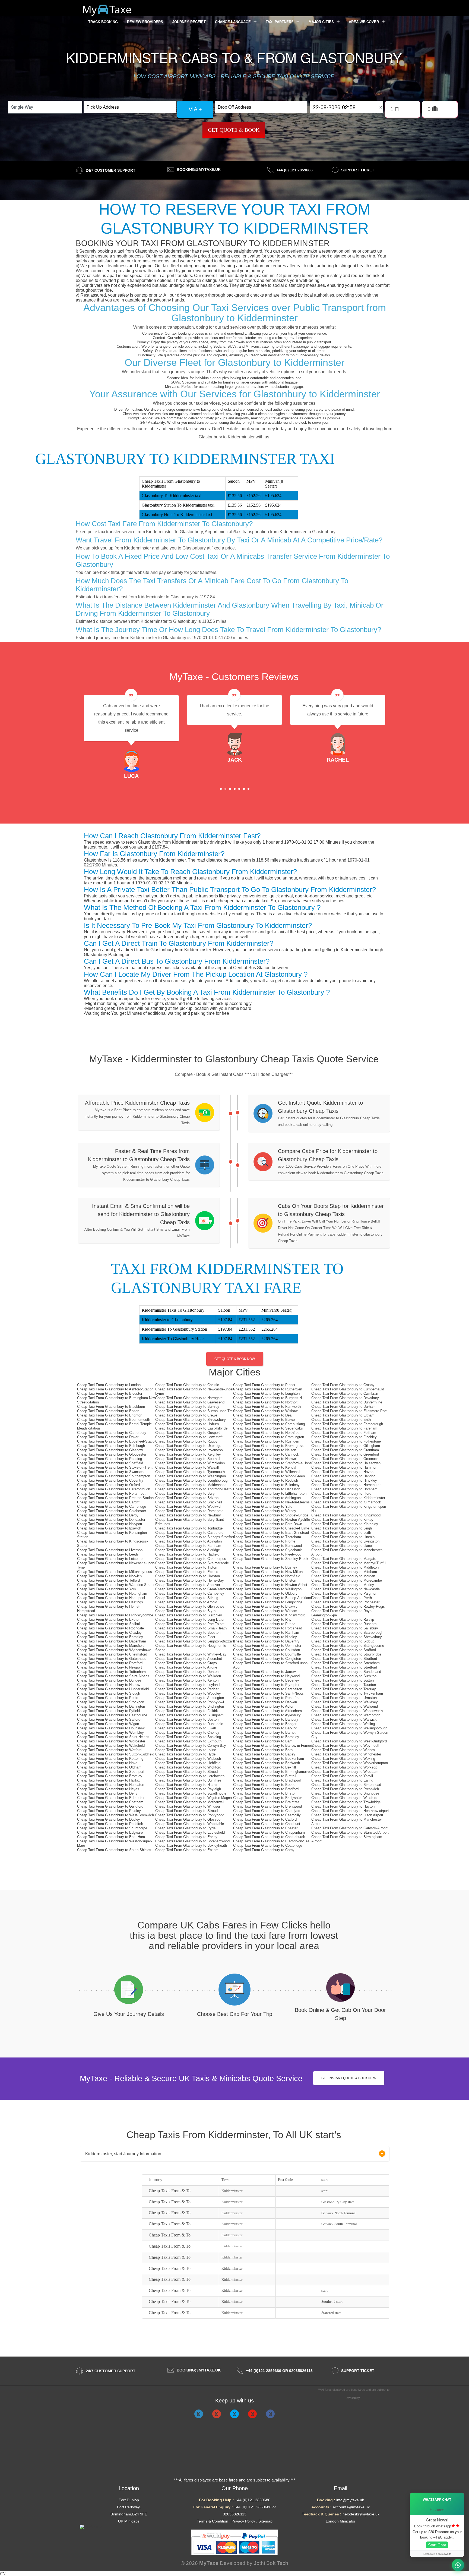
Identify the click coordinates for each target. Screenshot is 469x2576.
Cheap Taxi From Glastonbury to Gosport (188, 1433)
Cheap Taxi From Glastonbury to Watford (109, 1750)
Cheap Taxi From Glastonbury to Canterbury (112, 1433)
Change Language (233, 22)
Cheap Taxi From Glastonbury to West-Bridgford (349, 1741)
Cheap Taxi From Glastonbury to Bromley (110, 1776)
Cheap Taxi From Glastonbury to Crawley (109, 1633)
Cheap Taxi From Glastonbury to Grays (186, 1663)
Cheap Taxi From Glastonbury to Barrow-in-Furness (273, 1746)
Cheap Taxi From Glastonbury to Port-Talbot (190, 1624)
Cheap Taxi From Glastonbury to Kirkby (342, 1520)
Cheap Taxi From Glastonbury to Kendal (265, 1467)
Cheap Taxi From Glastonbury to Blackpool (267, 1780)
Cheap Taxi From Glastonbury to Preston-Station (115, 1498)
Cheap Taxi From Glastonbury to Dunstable (189, 1724)
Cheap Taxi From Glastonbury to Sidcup (343, 1641)
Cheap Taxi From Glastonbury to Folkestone (346, 1441)
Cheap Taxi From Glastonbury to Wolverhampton (350, 1763)
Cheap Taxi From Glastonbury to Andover (188, 1585)
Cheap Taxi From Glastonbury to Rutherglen (268, 1389)
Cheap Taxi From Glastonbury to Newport (110, 1667)
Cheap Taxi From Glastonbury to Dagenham (112, 1641)
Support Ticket (358, 170)
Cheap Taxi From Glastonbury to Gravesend (190, 1402)
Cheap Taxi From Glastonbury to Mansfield (111, 1646)
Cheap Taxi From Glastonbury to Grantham (345, 1450)
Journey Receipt (189, 22)
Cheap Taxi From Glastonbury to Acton (264, 1706)
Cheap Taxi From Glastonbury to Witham (265, 1611)
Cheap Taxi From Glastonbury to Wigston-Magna (194, 1798)
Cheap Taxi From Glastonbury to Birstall (265, 1776)
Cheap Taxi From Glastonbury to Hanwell (265, 1459)
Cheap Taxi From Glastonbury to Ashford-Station (115, 1389)
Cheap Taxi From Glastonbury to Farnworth (267, 1407)
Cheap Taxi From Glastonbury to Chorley (187, 1732)
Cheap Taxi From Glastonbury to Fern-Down (268, 1524)
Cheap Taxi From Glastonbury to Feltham (344, 1433)
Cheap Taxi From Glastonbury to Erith (341, 1420)
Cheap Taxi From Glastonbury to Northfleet (267, 1433)
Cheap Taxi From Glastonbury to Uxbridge (188, 1446)
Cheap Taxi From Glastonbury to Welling (343, 1724)
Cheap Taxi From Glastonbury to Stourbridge (346, 1654)
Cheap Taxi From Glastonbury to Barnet (264, 1732)
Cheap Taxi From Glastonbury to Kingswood (346, 1515)
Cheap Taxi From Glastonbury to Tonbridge (189, 1528)
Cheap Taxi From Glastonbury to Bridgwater (267, 1798)
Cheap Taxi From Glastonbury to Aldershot (189, 1659)
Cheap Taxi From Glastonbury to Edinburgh (111, 1446)
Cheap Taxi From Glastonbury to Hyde (185, 1754)
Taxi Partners (280, 22)
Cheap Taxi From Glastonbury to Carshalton (268, 1689)
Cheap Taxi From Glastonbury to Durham (343, 1407)
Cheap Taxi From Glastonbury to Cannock (266, 1454)
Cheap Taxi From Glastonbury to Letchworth (190, 1776)
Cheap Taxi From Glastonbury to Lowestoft (189, 1437)
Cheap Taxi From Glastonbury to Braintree (266, 1802)
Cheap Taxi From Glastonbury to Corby (264, 1850)
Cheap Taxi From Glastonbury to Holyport (110, 1524)
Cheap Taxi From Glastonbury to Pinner (264, 1385)
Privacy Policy (243, 2521)
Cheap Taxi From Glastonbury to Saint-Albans (113, 1676)
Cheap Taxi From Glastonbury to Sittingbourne (348, 1646)
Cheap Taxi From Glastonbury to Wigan (108, 1724)
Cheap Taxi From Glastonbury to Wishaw (265, 1411)
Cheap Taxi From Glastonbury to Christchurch (269, 1837)
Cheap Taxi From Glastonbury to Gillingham (346, 1446)
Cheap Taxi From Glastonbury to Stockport (111, 1702)
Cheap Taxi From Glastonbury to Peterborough (114, 1489)
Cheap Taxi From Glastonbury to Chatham (110, 1802)
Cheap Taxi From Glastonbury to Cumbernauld (348, 1389)
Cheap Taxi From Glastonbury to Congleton (267, 1659)
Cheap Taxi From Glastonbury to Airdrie (186, 1667)
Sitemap (265, 2521)
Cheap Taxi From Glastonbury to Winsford (344, 1798)
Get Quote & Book (234, 130)
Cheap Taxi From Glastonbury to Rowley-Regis (348, 1606)
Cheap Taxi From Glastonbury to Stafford (344, 1650)
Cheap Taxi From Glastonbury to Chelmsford (112, 1654)
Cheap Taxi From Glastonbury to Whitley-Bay (191, 1654)
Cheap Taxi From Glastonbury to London (109, 1385)
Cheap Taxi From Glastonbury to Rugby (186, 1441)
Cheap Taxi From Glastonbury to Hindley (265, 1637)
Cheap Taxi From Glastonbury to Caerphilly (267, 1815)
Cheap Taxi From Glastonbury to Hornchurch (346, 1485)
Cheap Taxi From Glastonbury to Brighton (110, 1415)
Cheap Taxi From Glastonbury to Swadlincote (191, 1793)
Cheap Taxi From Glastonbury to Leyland (187, 1685)
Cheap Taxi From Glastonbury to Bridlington (190, 1706)
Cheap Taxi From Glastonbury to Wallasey (345, 1702)
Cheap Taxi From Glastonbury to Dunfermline (347, 1402)
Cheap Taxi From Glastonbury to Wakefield (111, 1746)
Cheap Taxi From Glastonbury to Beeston (188, 1633)
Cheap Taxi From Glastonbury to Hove (107, 1763)
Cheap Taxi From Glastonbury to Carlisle (187, 1385)
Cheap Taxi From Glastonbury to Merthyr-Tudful (349, 1563)
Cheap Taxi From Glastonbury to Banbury (266, 1719)
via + (195, 109)
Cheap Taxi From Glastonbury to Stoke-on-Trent (115, 1467)
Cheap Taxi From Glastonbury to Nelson (265, 1450)
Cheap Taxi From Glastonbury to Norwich (109, 1576)
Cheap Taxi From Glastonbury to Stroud (186, 1811)
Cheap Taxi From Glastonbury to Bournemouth (114, 1420)
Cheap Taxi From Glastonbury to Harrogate (189, 1398)
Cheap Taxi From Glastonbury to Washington (191, 1476)
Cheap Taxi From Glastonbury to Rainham (266, 1633)
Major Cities (322, 22)
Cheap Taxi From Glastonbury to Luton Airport (347, 1815)
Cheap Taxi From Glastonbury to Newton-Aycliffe (272, 1520)
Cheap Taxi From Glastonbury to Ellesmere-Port (349, 1411)
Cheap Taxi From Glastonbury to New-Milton (268, 1572)
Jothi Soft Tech (271, 2563)
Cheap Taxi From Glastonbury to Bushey (265, 1567)
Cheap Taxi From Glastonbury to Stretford (344, 1667)
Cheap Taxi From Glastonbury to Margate (344, 1559)
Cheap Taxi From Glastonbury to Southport (111, 1772)
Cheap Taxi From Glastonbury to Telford (108, 1580)
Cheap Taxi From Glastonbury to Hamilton (344, 1467)
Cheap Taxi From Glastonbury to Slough (109, 1693)
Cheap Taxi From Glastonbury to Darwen (265, 1702)
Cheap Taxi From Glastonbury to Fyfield (108, 1711)
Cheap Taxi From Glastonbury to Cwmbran (345, 1394)
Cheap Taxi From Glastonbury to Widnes (343, 1750)
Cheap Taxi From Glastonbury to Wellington (267, 1589)
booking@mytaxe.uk (199, 169)
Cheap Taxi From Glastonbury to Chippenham (269, 1832)
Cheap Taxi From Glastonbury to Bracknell (189, 1502)
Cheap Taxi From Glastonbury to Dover (108, 1437)
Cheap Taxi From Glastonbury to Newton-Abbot (270, 1585)
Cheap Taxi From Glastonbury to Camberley (190, 1593)
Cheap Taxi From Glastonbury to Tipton (186, 1567)
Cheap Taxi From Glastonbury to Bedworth (267, 1763)
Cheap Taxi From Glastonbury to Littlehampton (270, 1493)
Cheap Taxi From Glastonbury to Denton (187, 1672)
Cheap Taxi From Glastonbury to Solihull (109, 1624)
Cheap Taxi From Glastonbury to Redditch (110, 1824)
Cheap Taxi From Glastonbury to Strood (186, 1772)
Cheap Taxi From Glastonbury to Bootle (264, 1785)
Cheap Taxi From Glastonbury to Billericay (266, 1485)
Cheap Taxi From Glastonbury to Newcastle (346, 1589)
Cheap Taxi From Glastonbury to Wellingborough (349, 1728)
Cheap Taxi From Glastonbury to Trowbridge (346, 1802)
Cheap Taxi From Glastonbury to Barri (263, 1741)
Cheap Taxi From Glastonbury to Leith (341, 1533)
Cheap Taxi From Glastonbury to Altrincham (267, 1711)
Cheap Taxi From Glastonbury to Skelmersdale (192, 1563)
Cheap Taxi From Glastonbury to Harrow (109, 1685)
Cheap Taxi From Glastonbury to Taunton (344, 1685)
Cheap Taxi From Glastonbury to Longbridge (268, 1602)
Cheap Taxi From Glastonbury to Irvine (186, 1750)
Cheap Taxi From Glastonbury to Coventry (110, 1480)
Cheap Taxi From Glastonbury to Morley (343, 1585)
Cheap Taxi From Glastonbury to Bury (185, 1493)
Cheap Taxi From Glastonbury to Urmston (344, 1698)
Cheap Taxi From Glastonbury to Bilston (265, 1580)
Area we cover (364, 22)
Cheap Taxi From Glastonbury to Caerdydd (267, 1811)
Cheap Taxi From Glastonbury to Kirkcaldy (345, 1524)
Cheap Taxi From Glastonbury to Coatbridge (268, 1845)
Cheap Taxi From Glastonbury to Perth (342, 1598)
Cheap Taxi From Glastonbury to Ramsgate (189, 1511)
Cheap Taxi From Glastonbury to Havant (343, 1472)
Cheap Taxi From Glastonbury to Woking (343, 1759)
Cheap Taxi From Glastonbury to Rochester (345, 1602)
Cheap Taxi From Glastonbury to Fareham (344, 1428)
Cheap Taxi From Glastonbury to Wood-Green (269, 1476)
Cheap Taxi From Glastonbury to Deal (263, 1415)
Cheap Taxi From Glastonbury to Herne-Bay (190, 1580)
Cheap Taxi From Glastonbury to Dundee (109, 1680)
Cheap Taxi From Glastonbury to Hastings (110, 1602)
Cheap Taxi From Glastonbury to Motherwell (190, 1802)
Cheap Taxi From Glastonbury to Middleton (345, 1567)
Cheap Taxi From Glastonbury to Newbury (188, 1515)
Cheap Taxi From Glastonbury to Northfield (267, 1576)
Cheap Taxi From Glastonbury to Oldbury (265, 1593)
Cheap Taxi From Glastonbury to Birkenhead (346, 1785)
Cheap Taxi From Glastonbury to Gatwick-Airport (349, 1828)
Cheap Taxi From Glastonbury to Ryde (185, 1828)
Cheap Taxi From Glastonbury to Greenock (345, 1459)
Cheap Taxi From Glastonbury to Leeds (108, 1554)
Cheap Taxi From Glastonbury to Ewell (186, 1728)
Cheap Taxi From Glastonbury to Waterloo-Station (116, 1585)
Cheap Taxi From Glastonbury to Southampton (114, 1476)
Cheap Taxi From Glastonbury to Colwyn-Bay (191, 1746)
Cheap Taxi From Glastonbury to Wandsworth (347, 1711)
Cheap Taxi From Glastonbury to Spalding (188, 1737)
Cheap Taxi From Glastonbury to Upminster (267, 1646)
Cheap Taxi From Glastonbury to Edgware (110, 1832)
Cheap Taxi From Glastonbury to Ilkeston (188, 1576)
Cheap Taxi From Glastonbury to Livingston (345, 1541)
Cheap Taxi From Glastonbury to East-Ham (111, 1837)
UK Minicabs (129, 2521)
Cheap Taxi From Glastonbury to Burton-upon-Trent (195, 1411)
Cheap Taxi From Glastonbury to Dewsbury (345, 1398)
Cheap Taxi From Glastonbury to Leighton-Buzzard (195, 1641)
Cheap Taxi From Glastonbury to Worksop (344, 1767)
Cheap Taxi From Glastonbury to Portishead (268, 1628)
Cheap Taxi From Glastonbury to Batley (264, 1754)
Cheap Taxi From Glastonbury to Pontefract (267, 1698)
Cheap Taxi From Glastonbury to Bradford (266, 1789)
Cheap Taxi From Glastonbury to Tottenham (111, 1672)
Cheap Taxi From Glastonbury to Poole (108, 1698)
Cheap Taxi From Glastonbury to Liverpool (110, 1550)
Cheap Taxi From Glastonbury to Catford (265, 1819)
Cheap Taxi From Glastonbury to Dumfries (188, 1780)
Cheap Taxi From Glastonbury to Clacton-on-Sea (271, 1841)
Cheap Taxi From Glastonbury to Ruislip (343, 1620)
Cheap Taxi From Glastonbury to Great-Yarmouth (194, 1589)
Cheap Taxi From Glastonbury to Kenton (187, 1680)
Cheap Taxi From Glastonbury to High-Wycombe (115, 1615)
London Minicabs (340, 2521)
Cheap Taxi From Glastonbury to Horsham (344, 1489)
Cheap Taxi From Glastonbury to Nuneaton (111, 1785)
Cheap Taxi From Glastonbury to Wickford (188, 1767)
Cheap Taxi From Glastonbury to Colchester (112, 1511)
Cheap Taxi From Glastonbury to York (107, 1589)
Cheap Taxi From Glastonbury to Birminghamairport (273, 1772)
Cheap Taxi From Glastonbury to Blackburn (111, 1407)
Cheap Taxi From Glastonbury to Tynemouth (190, 1472)
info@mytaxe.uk (350, 2500)
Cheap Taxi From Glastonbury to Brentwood (267, 1806)
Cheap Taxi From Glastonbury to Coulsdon (267, 1650)
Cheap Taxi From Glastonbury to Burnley (187, 1407)
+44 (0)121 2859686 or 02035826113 (279, 2371)
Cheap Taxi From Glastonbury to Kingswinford (269, 1615)
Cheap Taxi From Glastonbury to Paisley (109, 1811)
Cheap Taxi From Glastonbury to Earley (186, 1837)
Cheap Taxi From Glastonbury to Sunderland (346, 1672)
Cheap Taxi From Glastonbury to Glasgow (110, 1450)
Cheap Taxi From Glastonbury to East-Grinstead (271, 1533)
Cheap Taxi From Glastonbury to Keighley (188, 1454)
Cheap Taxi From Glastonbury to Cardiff (108, 1502)
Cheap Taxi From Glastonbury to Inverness (189, 1450)
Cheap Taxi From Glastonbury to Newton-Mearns (271, 1502)
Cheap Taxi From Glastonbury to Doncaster (111, 1520)
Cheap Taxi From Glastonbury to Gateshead (112, 1659)
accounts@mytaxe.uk (351, 2507)
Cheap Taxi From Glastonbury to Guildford (110, 1806)
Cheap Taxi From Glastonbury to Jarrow (264, 1672)
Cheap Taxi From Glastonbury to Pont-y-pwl (190, 1702)
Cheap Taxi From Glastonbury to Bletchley (189, 1615)
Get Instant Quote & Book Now (349, 2078)
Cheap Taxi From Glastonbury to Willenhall (267, 1472)
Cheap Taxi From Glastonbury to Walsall (187, 1467)
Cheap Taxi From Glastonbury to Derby (108, 1515)
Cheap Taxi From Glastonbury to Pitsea (264, 1624)
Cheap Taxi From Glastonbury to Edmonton (111, 1798)
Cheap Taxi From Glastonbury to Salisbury (345, 1628)
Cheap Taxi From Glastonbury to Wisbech (188, 1759)
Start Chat (437, 2545)
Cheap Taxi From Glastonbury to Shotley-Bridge (271, 1515)
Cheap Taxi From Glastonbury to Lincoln (343, 1537)
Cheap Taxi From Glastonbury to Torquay (344, 1689)
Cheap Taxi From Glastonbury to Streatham (346, 1663)
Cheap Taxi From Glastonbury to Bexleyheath (191, 1845)
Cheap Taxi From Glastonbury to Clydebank (267, 1550)
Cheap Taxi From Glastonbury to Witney (265, 1511)
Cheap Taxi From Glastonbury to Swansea (110, 1472)
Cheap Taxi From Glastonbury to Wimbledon (190, 1463)
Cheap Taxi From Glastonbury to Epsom (187, 1850)
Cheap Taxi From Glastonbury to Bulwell (265, 1420)
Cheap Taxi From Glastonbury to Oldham (109, 1767)
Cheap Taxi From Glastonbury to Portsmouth (112, 1493)
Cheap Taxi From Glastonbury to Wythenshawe (114, 1650)
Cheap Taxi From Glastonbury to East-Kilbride (191, 1428)
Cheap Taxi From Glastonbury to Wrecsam (345, 1772)
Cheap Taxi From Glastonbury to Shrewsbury (191, 1420)
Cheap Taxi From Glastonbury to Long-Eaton (190, 1620)
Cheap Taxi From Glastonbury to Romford (110, 1663)
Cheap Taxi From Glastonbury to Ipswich (109, 1528)
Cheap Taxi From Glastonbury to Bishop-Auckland (272, 1598)
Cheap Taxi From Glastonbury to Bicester (110, 1394)
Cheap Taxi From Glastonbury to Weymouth (346, 1746)
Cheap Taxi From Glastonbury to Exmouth (188, 1741)
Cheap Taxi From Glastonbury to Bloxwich (266, 1606)
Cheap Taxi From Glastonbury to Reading (110, 1459)
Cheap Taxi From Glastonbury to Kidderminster (348, 1498)
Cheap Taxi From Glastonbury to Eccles (187, 1572)
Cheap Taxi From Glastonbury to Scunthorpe (112, 1828)
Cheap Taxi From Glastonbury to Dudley (109, 1819)
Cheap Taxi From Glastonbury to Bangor (265, 1724)
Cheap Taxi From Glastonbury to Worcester (111, 1741)
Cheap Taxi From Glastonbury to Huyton (343, 1806)
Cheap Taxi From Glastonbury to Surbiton (344, 1676)
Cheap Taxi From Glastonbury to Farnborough (347, 1424)
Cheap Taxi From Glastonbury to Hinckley (344, 1480)
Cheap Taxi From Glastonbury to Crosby (343, 1385)
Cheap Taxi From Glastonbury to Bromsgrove (269, 1446)
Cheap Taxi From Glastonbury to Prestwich (345, 1789)
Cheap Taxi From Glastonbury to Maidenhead (191, 1485)
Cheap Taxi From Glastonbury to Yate (263, 1507)
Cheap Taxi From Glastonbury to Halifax (109, 1780)
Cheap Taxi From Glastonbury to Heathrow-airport (350, 1811)
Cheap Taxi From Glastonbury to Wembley (110, 1732)
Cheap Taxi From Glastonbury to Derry (107, 1793)
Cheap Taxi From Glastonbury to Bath (263, 1750)
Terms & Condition (213, 2521)
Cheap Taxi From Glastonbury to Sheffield (110, 1463)
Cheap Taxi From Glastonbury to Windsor (188, 1806)
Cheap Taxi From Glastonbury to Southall (188, 1459)
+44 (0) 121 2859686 (294, 170)
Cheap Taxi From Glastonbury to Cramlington (269, 1437)
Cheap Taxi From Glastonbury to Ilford (341, 1493)
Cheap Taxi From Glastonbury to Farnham (188, 1546)
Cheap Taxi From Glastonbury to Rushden (266, 1441)
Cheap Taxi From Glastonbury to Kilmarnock (346, 1502)
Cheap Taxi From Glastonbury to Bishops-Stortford (195, 1537)
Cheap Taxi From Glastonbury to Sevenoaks (268, 1428)
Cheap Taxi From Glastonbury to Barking (265, 1728)
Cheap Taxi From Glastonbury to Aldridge (188, 1550)
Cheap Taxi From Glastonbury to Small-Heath (191, 1628)
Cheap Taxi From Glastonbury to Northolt (265, 1402)
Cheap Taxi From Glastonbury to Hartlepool (111, 1598)
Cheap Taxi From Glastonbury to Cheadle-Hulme (271, 1528)
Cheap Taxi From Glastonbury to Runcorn (344, 1624)
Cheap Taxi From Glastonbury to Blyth (185, 1611)
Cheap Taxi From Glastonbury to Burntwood (267, 1546)
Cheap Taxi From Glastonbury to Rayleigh (188, 1789)
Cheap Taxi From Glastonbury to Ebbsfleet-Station (117, 1441)
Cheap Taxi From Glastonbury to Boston (187, 1719)
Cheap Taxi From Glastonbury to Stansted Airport (350, 1832)
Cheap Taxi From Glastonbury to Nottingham (112, 1593)
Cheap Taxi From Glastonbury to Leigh (342, 1528)
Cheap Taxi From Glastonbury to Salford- (109, 1719)
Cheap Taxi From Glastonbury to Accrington (190, 1698)
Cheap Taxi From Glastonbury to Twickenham (347, 1693)
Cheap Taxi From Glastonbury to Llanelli (343, 1546)
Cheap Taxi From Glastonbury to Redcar (187, 1689)
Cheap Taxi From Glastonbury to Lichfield (188, 1763)
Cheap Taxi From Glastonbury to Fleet (185, 1637)
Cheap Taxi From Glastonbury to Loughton (266, 1394)
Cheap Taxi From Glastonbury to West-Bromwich (115, 1815)
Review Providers (145, 22)
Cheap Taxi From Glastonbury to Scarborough (347, 1633)
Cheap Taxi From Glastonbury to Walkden (188, 1676)
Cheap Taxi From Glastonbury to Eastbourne (112, 1715)
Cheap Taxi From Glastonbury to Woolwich (189, 1507)
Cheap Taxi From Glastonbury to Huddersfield (113, 1689)
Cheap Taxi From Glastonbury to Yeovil (342, 1776)
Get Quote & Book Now (235, 1359)
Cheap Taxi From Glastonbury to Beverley (266, 1680)
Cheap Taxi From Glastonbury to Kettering (110, 1759)
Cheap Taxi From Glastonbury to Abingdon (188, 1541)
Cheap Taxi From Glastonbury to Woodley (188, 1693)
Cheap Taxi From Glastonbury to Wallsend (345, 1706)
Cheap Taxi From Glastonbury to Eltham (343, 1415)
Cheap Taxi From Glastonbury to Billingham (189, 1715)
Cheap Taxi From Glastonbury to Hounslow (111, 1728)
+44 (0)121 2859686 (253, 2500)
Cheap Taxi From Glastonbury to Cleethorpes (191, 1559)
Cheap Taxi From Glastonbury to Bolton (108, 1411)
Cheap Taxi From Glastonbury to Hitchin (187, 1785)
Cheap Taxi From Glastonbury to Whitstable (190, 1824)
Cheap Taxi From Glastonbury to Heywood (266, 1676)
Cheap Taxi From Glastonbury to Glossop (188, 1819)
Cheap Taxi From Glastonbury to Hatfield (187, 1554)
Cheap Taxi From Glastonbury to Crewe (186, 1415)
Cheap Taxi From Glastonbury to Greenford (345, 1454)
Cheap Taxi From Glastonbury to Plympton (267, 1685)
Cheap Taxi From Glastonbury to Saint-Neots (268, 1693)
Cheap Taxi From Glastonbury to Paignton (344, 1593)
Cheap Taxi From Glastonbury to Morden (343, 1576)
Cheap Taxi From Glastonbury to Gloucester (112, 1454)
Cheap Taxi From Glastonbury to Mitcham (344, 1572)
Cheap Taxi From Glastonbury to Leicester (110, 1559)
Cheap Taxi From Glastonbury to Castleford (189, 1533)
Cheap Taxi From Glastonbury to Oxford (108, 1485)
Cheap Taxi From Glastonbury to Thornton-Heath (193, 1489)
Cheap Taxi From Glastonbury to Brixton (187, 1498)
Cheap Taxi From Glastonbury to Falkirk (187, 1711)
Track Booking (103, 22)
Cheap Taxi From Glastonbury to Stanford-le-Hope (272, 1463)
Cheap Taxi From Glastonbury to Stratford (344, 1659)
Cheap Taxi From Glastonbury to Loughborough (192, 1480)
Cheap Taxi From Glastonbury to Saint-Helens (113, 1737)
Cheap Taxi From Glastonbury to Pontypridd (190, 1815)
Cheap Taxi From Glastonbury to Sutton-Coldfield (116, 1754)
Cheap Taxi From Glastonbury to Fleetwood (267, 1554)
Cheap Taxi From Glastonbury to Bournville (267, 1654)
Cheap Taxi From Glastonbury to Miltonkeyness (115, 1572)
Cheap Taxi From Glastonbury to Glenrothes (190, 1606)
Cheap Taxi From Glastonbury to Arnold (186, 1602)
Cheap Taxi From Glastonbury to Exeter (108, 1620)
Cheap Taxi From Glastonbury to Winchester (346, 1754)
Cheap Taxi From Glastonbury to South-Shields (114, 1850)
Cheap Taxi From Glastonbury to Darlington (111, 1706)
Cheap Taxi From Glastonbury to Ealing (342, 1780)
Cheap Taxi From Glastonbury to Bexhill (264, 1767)
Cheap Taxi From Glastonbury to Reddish (266, 1480)
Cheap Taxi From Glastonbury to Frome (264, 1541)
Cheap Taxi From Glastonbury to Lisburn (187, 1424)
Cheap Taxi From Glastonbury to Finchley (344, 1437)
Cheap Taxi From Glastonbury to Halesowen (346, 1463)
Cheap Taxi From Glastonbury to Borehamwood (192, 1841)
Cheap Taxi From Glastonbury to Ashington (267, 1498)
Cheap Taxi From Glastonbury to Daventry (266, 1641)
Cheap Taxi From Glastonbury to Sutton (343, 1680)
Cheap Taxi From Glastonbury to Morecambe (347, 1580)
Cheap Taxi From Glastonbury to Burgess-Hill (269, 1398)
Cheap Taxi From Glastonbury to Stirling (187, 1598)
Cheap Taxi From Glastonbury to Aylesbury (267, 1715)
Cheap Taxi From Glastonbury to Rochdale (110, 1628)
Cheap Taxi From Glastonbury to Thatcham (267, 1537)
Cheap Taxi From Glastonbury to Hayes (108, 1789)
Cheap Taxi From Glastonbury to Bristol (264, 1793)
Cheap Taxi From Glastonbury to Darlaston (267, 1489)
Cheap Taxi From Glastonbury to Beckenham (269, 1759)
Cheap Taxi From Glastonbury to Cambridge (112, 1507)
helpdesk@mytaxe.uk (361, 2514)
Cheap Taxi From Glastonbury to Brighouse (345, 1793)
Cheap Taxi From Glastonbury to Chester (265, 1828)
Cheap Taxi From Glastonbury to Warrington (346, 1715)
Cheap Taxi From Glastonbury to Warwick (344, 1719)
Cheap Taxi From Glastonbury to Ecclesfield (190, 1832)
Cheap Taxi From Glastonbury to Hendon (343, 1476)
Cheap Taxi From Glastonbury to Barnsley (110, 1637)
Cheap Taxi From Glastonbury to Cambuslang (269, 1424)
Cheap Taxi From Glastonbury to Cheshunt (267, 1824)
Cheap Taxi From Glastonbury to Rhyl (263, 1620)
